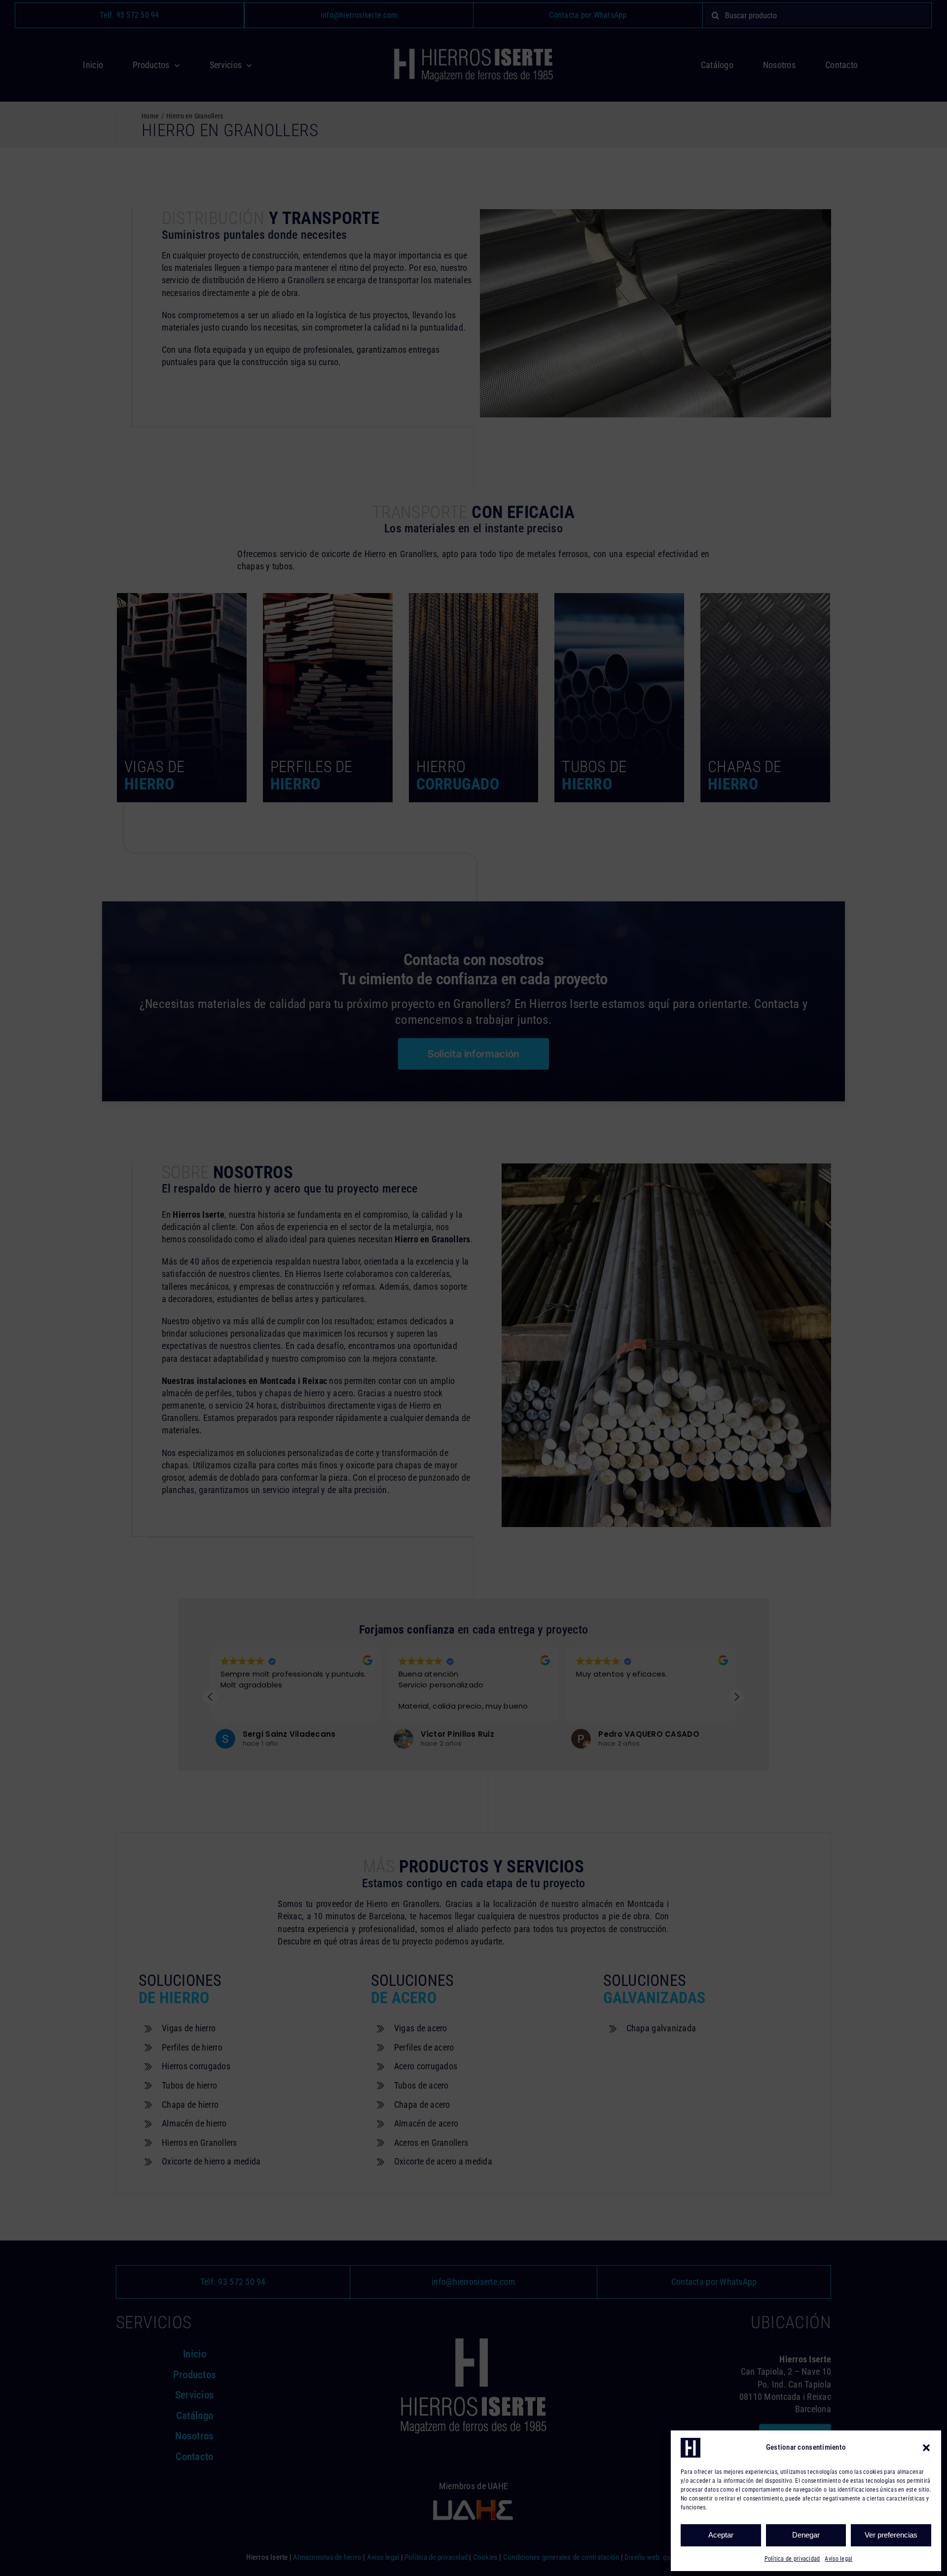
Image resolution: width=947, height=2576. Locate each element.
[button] (926, 2448)
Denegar (806, 2535)
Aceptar (721, 2535)
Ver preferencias (891, 2535)
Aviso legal (838, 2559)
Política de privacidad (792, 2559)
